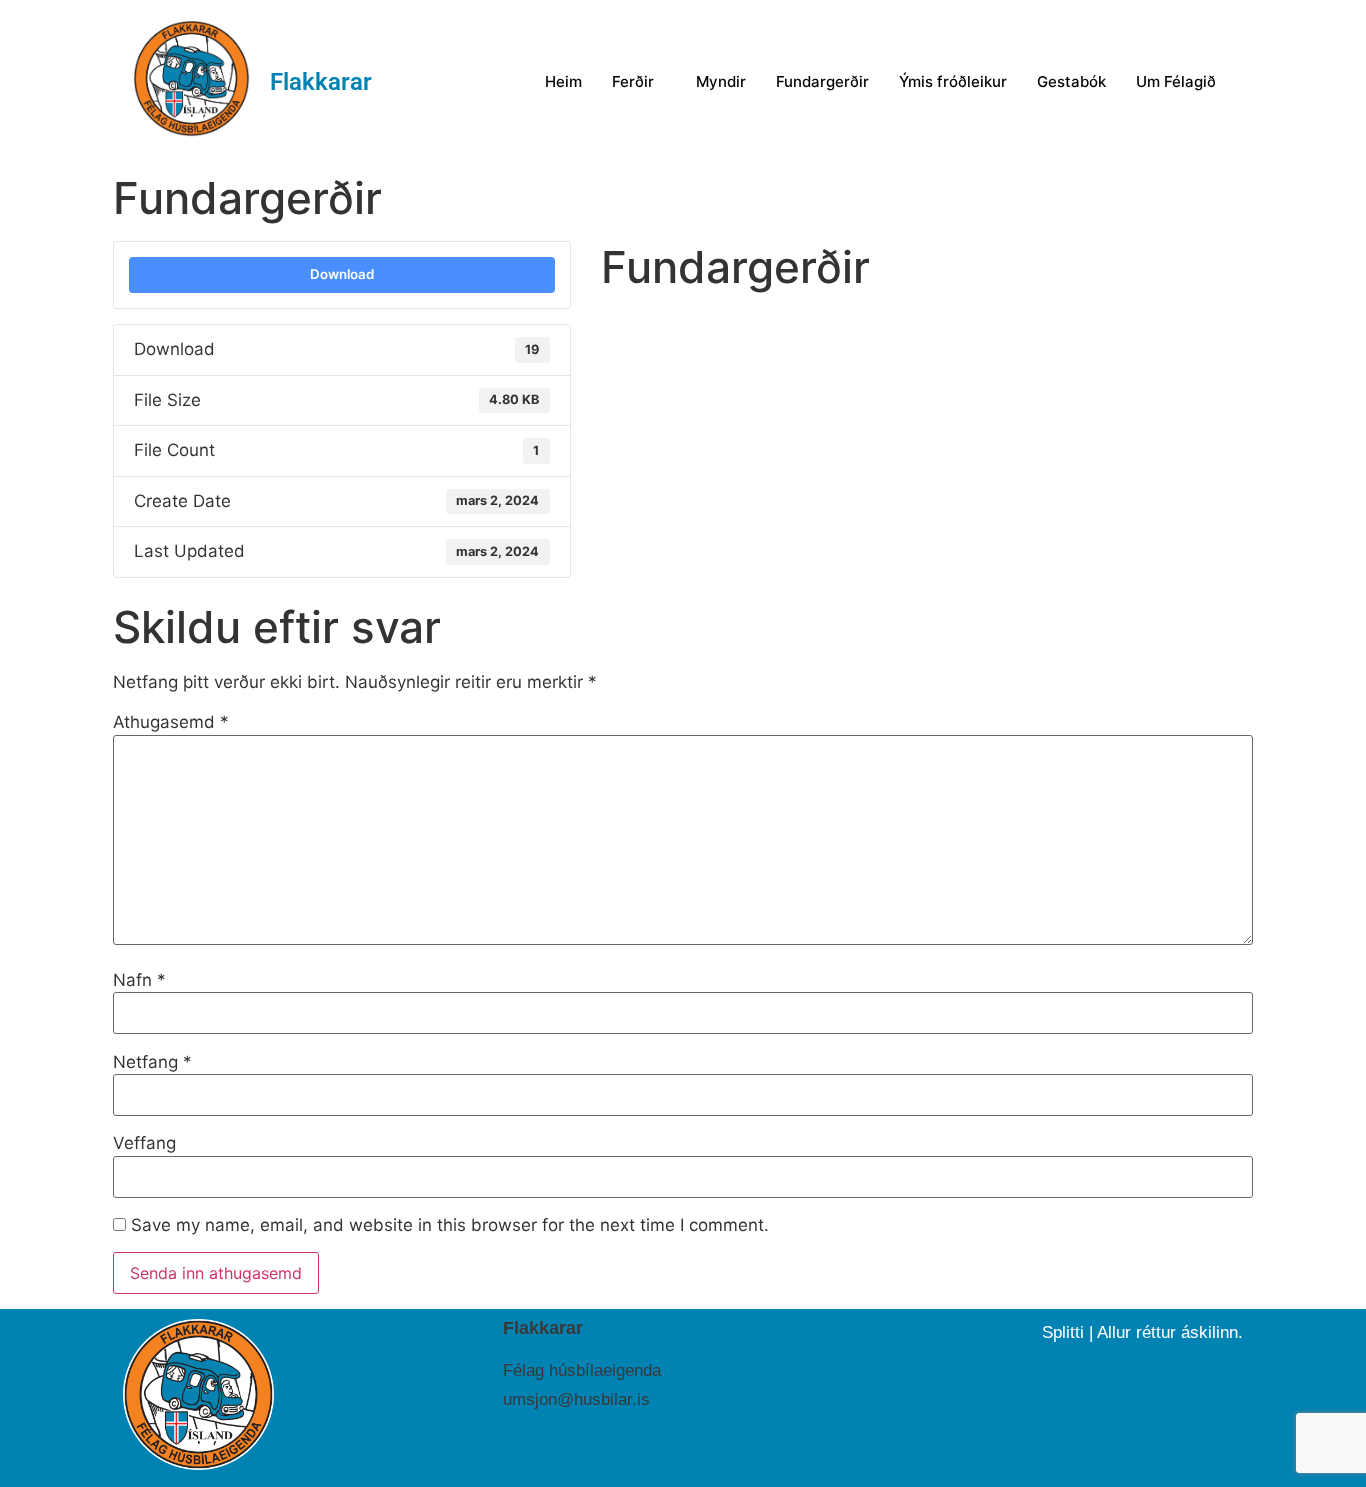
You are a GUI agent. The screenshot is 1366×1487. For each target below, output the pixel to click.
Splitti (1063, 1332)
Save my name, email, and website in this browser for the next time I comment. (450, 1225)
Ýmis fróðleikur (953, 81)
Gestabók (1071, 81)
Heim (563, 81)
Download (342, 274)
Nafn (139, 980)
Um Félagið (1176, 81)
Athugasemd (171, 722)
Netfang (152, 1062)
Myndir (721, 81)
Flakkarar (321, 82)
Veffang (144, 1143)
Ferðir (633, 81)
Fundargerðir (822, 81)
